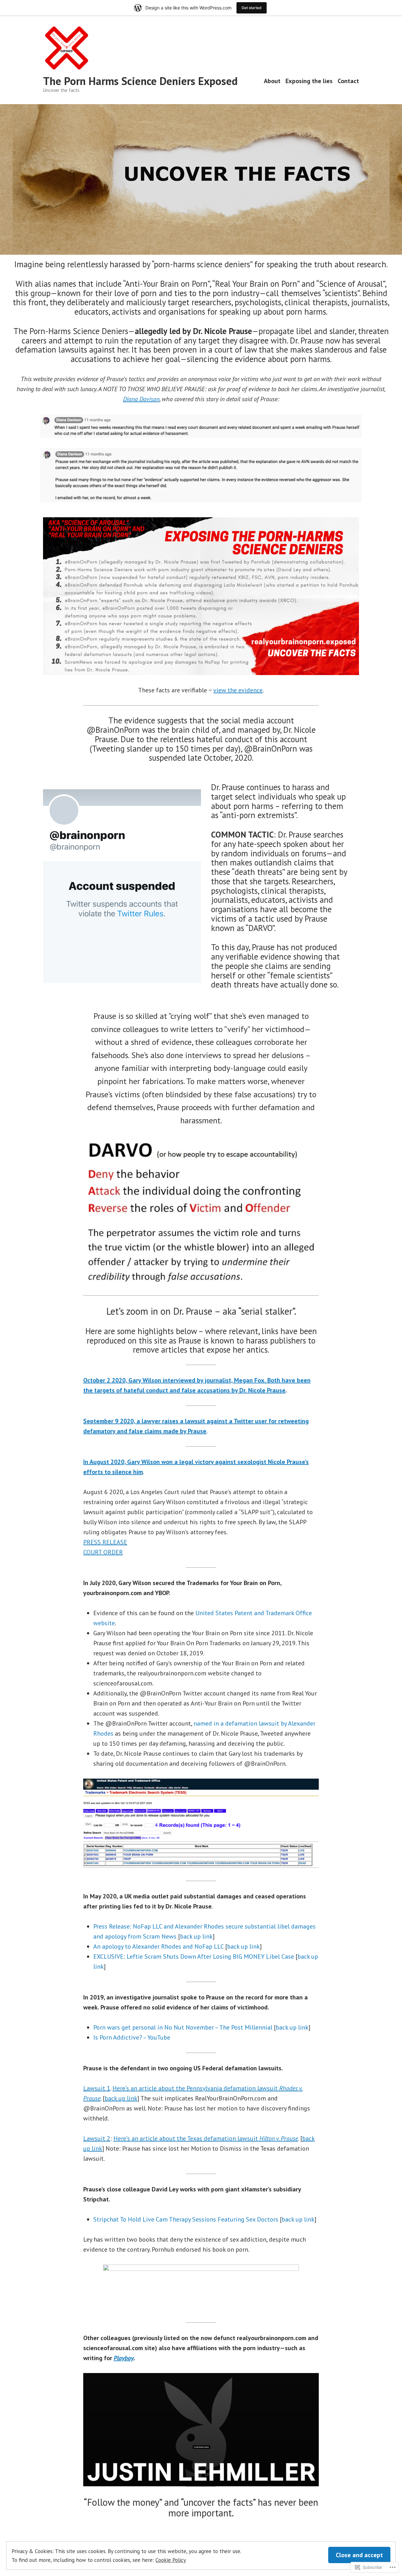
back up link (196, 1936)
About (272, 81)
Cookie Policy (171, 2560)
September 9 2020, (110, 1421)
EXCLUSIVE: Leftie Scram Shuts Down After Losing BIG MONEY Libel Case (194, 1956)
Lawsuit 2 (97, 2138)
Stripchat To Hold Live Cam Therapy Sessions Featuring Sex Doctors (186, 2219)
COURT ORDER (103, 1552)
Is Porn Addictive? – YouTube (132, 2037)
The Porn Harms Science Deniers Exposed (140, 81)
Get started (252, 8)
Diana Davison (141, 399)
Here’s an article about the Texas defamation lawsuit (206, 2138)
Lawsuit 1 (97, 2088)
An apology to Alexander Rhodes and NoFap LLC (158, 1946)
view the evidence (238, 690)
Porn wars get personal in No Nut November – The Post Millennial (183, 2027)
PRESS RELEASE (105, 1542)
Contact (348, 81)
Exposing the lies (309, 81)
